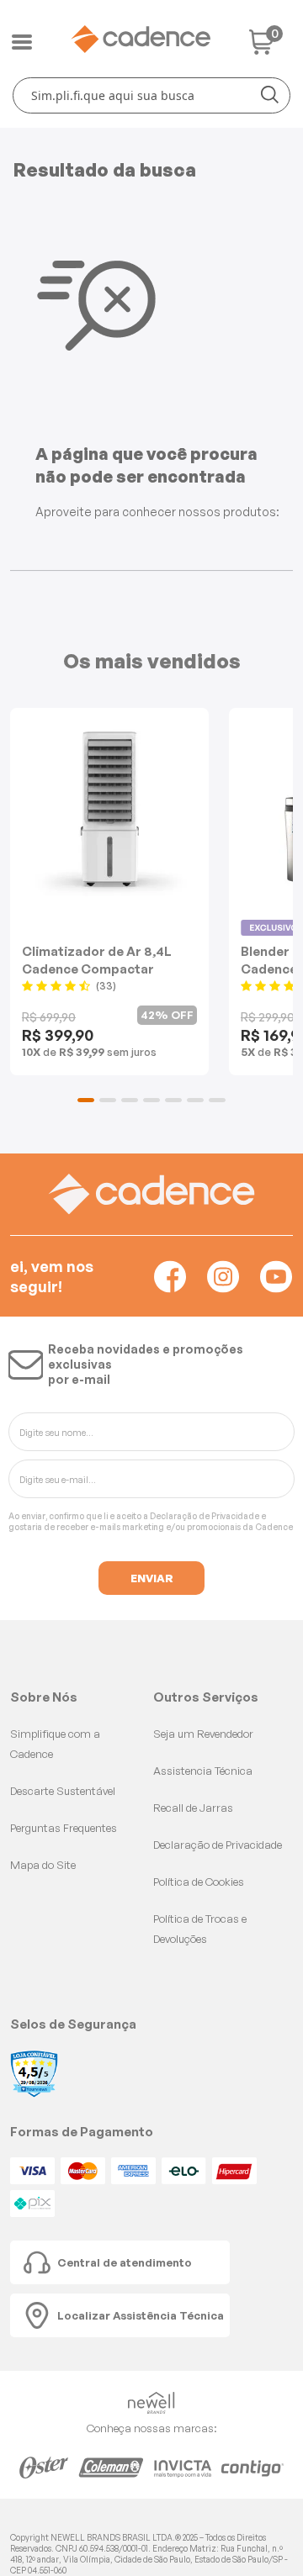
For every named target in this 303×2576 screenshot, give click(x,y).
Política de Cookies (199, 1882)
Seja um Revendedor (203, 1734)
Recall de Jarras (193, 1808)
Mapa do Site (43, 1865)
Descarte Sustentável (63, 1791)
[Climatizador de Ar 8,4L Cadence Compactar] (109, 810)
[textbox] (151, 95)
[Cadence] (141, 39)
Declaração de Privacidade (205, 1516)
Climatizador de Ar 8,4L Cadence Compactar (97, 960)
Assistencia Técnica (203, 1771)
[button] (86, 1100)
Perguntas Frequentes (64, 1828)
